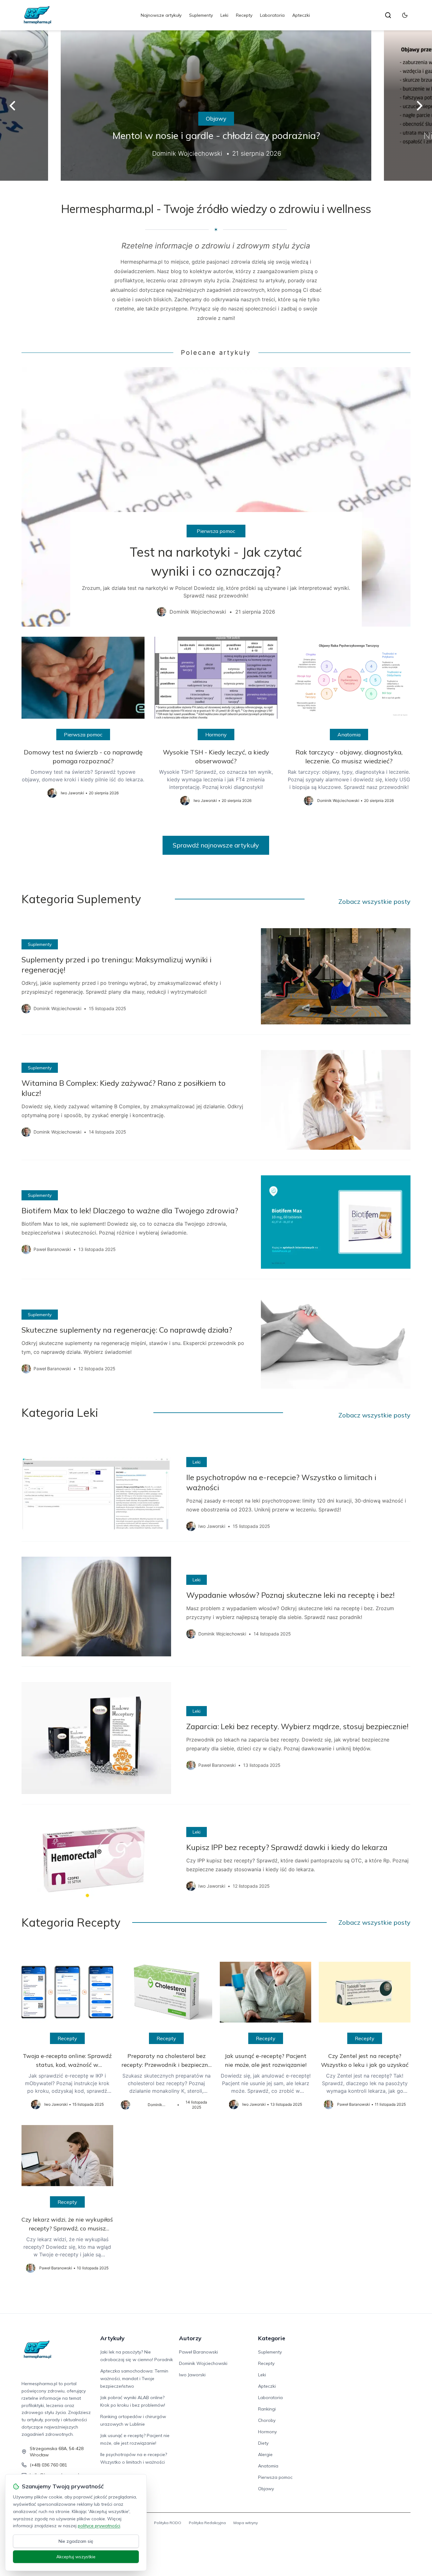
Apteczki (301, 15)
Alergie (265, 2454)
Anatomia (349, 735)
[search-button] (388, 15)
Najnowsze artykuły (161, 15)
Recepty (244, 15)
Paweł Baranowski (198, 2352)
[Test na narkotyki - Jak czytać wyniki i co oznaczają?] (216, 497)
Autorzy (190, 2338)
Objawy (216, 119)
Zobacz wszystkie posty (374, 901)
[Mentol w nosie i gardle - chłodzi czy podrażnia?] (216, 106)
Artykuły (112, 2338)
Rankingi (267, 2409)
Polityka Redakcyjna (207, 2523)
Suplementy (201, 15)
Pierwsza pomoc (216, 531)
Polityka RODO (168, 2523)
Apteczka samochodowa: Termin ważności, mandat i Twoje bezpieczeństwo (134, 2379)
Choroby (267, 2420)
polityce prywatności (99, 2526)
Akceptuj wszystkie (76, 2557)
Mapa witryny (246, 2523)
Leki (224, 15)
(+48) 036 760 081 (48, 2465)
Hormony (216, 735)
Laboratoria (272, 15)
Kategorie (272, 2338)
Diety (263, 2443)
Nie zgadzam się (76, 2541)
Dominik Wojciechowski (203, 2363)
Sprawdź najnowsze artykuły (216, 845)
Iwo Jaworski (192, 2375)
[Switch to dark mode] (405, 15)
